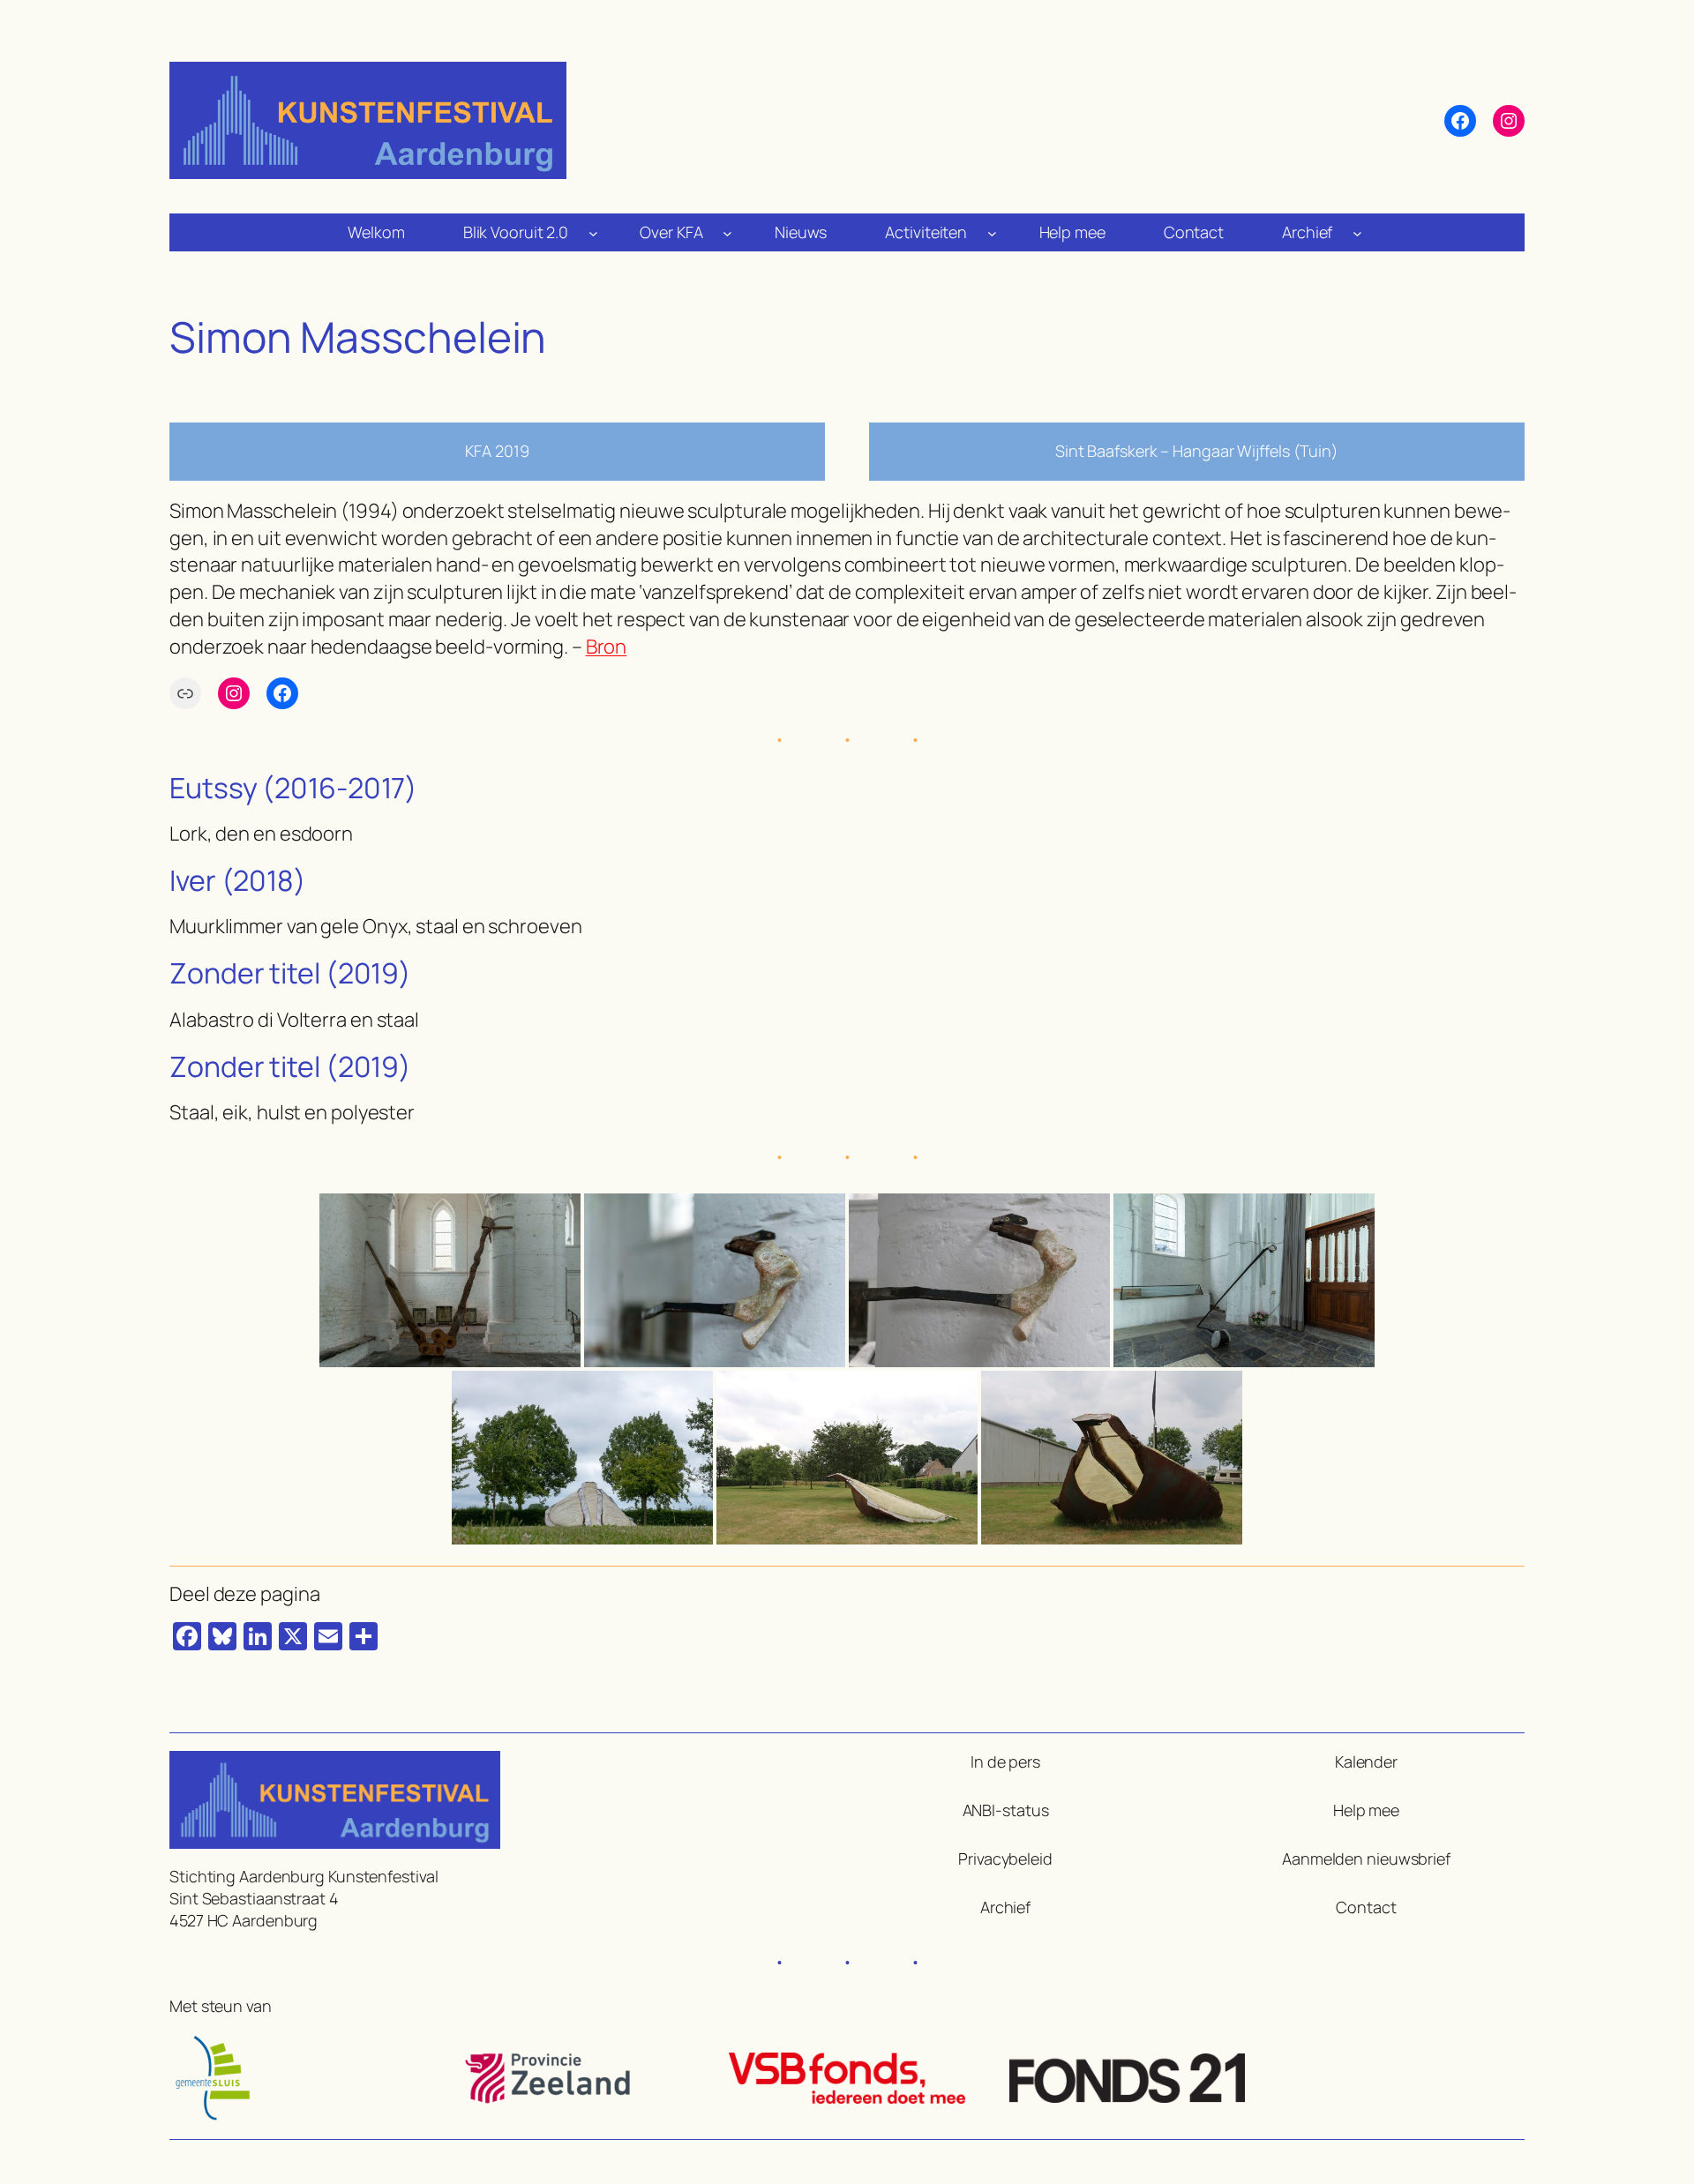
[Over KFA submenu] (727, 232)
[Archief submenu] (1357, 232)
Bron (607, 647)
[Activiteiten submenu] (992, 232)
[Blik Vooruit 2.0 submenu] (593, 232)
